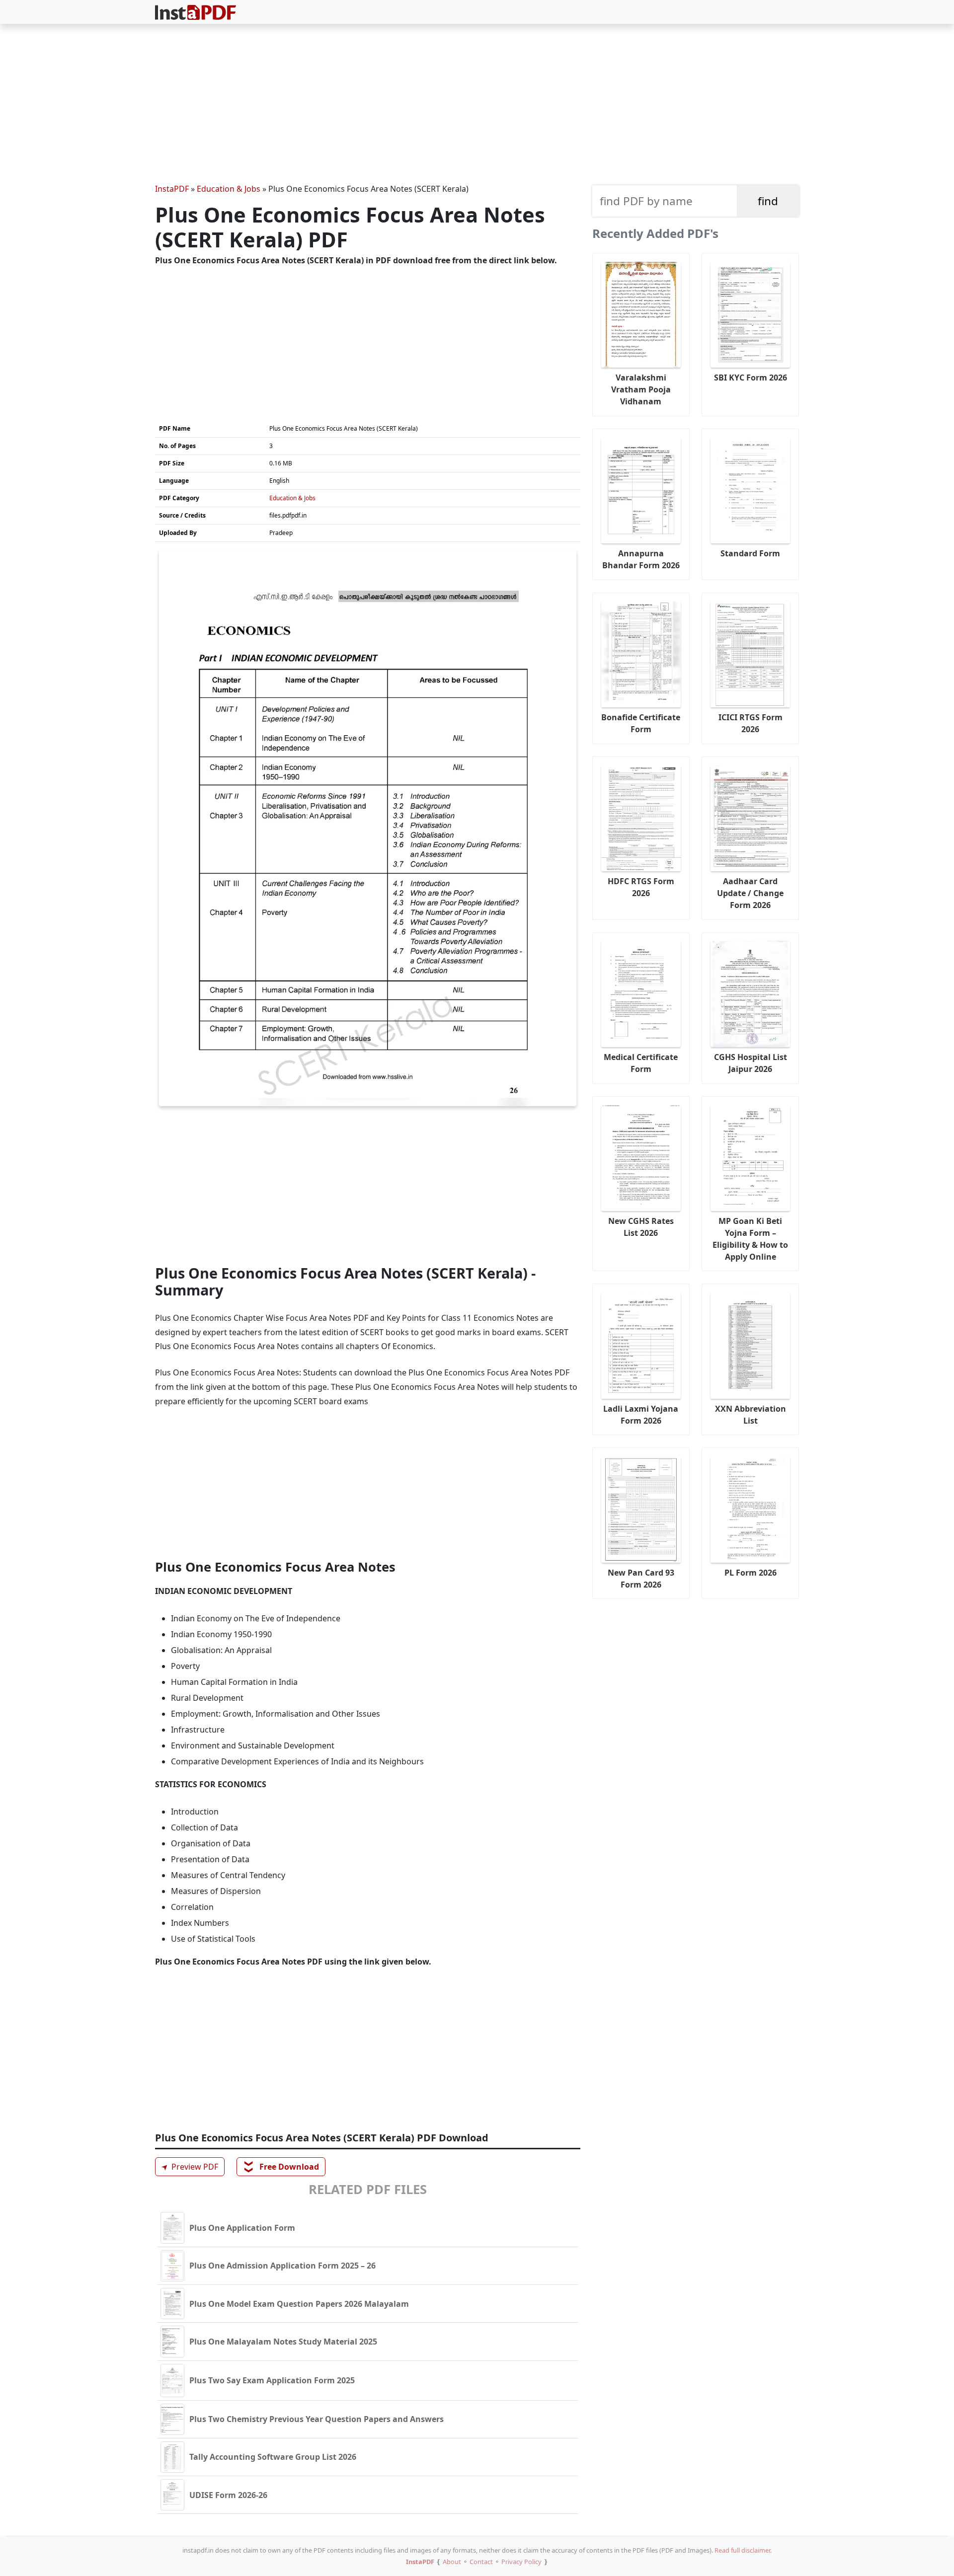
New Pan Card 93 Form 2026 (641, 1579)
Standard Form (750, 553)
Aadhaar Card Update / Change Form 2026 (750, 893)
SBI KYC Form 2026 (751, 378)
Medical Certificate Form (641, 1063)
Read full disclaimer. (743, 2550)
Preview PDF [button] (188, 2166)
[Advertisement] (477, 105)
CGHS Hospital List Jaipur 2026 (751, 1063)
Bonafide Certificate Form (641, 723)
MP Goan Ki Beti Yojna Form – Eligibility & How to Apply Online (750, 1239)
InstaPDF (172, 189)
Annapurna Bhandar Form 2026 (641, 559)
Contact (481, 2562)
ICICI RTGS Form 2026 (751, 723)
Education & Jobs (229, 189)
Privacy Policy (521, 2562)
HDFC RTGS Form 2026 (641, 887)
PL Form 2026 (751, 1573)
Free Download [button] (281, 2167)
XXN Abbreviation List (751, 1415)
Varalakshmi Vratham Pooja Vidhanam (641, 389)
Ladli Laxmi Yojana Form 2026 (641, 1415)
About (452, 2562)
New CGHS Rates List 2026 (641, 1227)
